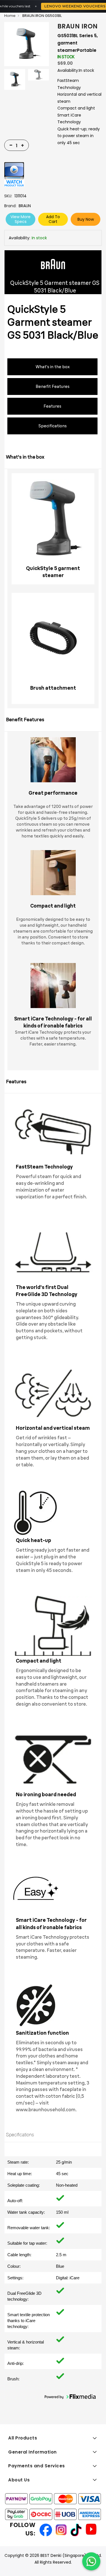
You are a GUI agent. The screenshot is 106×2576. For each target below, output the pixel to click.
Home (10, 16)
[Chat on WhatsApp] (91, 2561)
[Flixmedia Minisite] (14, 174)
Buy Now (86, 219)
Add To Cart (53, 219)
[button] (70, 2397)
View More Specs (20, 219)
